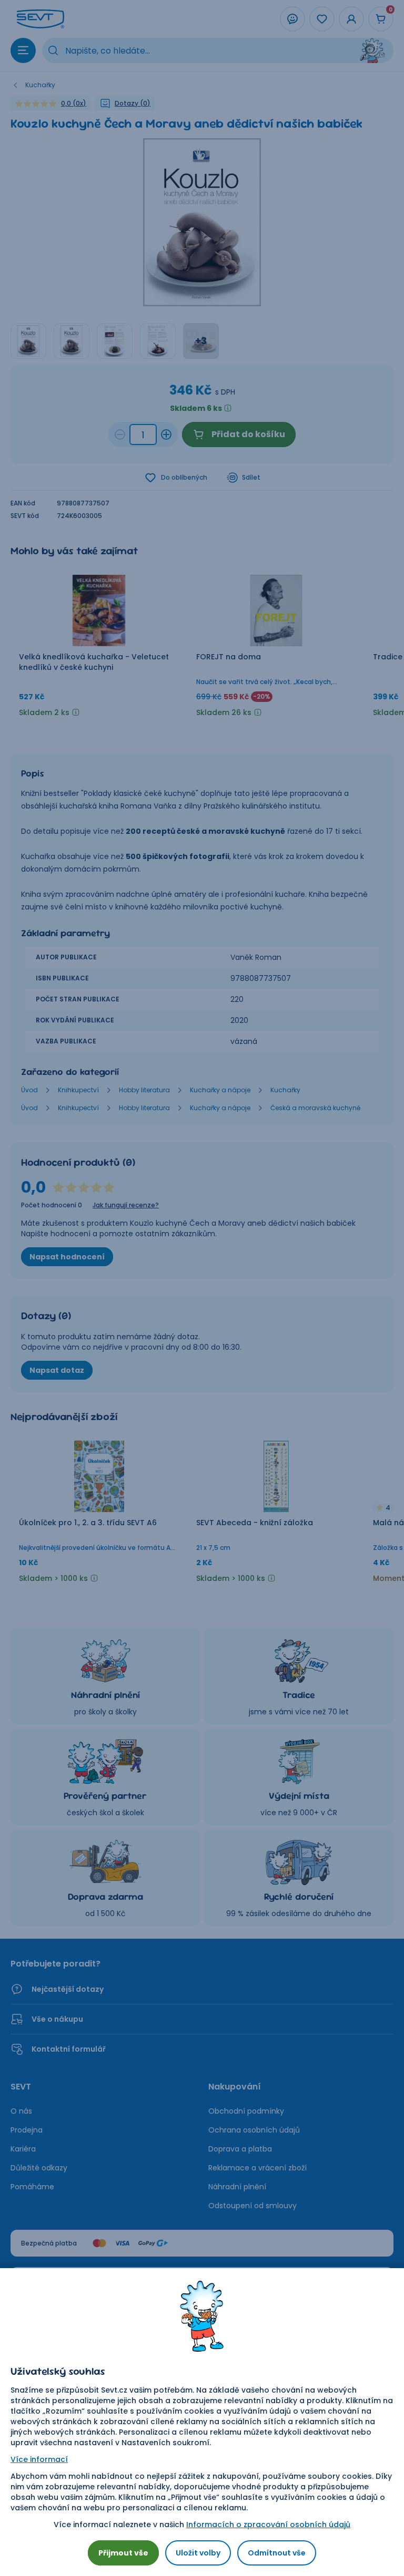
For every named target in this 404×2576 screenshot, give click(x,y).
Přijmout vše (123, 2553)
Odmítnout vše (277, 2553)
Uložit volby (198, 2553)
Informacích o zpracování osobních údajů (268, 2525)
